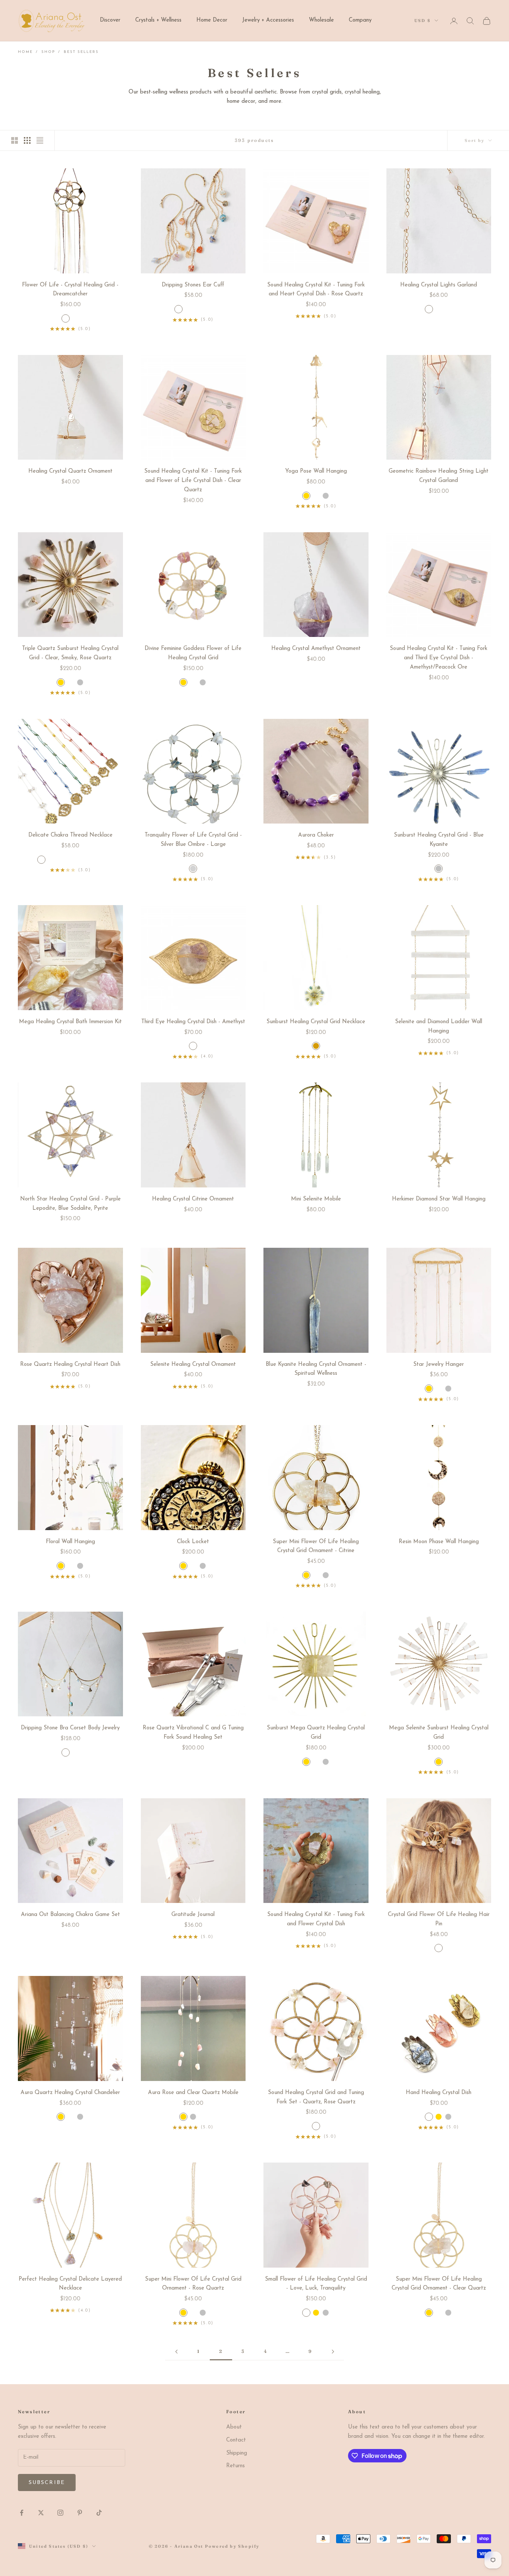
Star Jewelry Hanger (439, 1365)
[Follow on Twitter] (41, 2513)
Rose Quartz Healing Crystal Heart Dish (70, 1365)
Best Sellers (81, 52)
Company (360, 20)
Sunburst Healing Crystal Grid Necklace (316, 1022)
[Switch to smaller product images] (27, 140)
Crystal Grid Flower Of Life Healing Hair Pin (439, 1919)
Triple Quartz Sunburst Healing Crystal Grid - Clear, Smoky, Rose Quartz (70, 653)
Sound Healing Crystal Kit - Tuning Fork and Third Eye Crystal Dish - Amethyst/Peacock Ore (439, 658)
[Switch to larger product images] (15, 140)
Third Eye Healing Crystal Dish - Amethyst (193, 1022)
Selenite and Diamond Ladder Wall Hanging (439, 1027)
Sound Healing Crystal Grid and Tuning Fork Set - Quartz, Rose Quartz (316, 2097)
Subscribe (47, 2483)
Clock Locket (193, 1542)
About (234, 2427)
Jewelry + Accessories (268, 20)
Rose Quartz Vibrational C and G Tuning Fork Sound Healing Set (193, 1733)
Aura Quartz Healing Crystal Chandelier (70, 2093)
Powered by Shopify (232, 2546)
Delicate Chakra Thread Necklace (70, 835)
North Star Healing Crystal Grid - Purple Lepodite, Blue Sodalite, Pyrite (70, 1204)
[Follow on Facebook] (22, 2513)
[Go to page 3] (333, 2352)
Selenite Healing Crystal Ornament (193, 1365)
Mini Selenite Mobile (316, 1199)
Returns (235, 2466)
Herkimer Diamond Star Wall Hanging (439, 1199)
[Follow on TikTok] (99, 2513)
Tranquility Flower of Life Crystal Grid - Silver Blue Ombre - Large (193, 840)
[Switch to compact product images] (40, 140)
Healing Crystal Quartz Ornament (70, 471)
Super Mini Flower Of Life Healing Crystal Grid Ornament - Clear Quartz (439, 2284)
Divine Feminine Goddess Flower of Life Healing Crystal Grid (193, 653)
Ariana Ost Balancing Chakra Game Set (70, 1915)
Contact (236, 2440)
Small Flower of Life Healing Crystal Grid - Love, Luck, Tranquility (316, 2284)
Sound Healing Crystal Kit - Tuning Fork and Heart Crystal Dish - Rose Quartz (316, 290)
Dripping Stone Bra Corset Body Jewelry (70, 1728)
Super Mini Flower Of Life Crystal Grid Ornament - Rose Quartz (193, 2284)
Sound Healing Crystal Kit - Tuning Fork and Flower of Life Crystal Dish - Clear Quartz (193, 481)
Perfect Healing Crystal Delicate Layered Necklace (70, 2284)
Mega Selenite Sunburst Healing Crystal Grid (439, 1733)
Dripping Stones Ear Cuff (193, 285)
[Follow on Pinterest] (80, 2513)
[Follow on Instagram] (60, 2513)
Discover (110, 20)
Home (25, 52)
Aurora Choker (316, 835)
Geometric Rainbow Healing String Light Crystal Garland (439, 476)
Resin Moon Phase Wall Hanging (439, 1542)
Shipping (237, 2453)
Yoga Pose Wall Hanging (316, 471)
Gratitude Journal (193, 1915)
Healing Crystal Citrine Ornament (193, 1199)
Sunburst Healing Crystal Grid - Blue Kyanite (439, 840)
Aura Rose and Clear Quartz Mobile (193, 2093)
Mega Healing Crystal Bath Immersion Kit (70, 1022)
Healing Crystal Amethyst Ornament (316, 649)
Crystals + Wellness (158, 20)
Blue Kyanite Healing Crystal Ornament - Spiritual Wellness (316, 1369)
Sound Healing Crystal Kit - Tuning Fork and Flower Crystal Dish (316, 1919)
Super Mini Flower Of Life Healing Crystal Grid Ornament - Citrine (316, 1546)
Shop (48, 52)
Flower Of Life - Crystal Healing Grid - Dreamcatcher (70, 290)
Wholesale (321, 20)
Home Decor (212, 20)
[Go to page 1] (176, 2352)
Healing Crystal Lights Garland (439, 285)
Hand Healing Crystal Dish (439, 2093)
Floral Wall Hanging (70, 1542)
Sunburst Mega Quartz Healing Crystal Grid (316, 1733)
